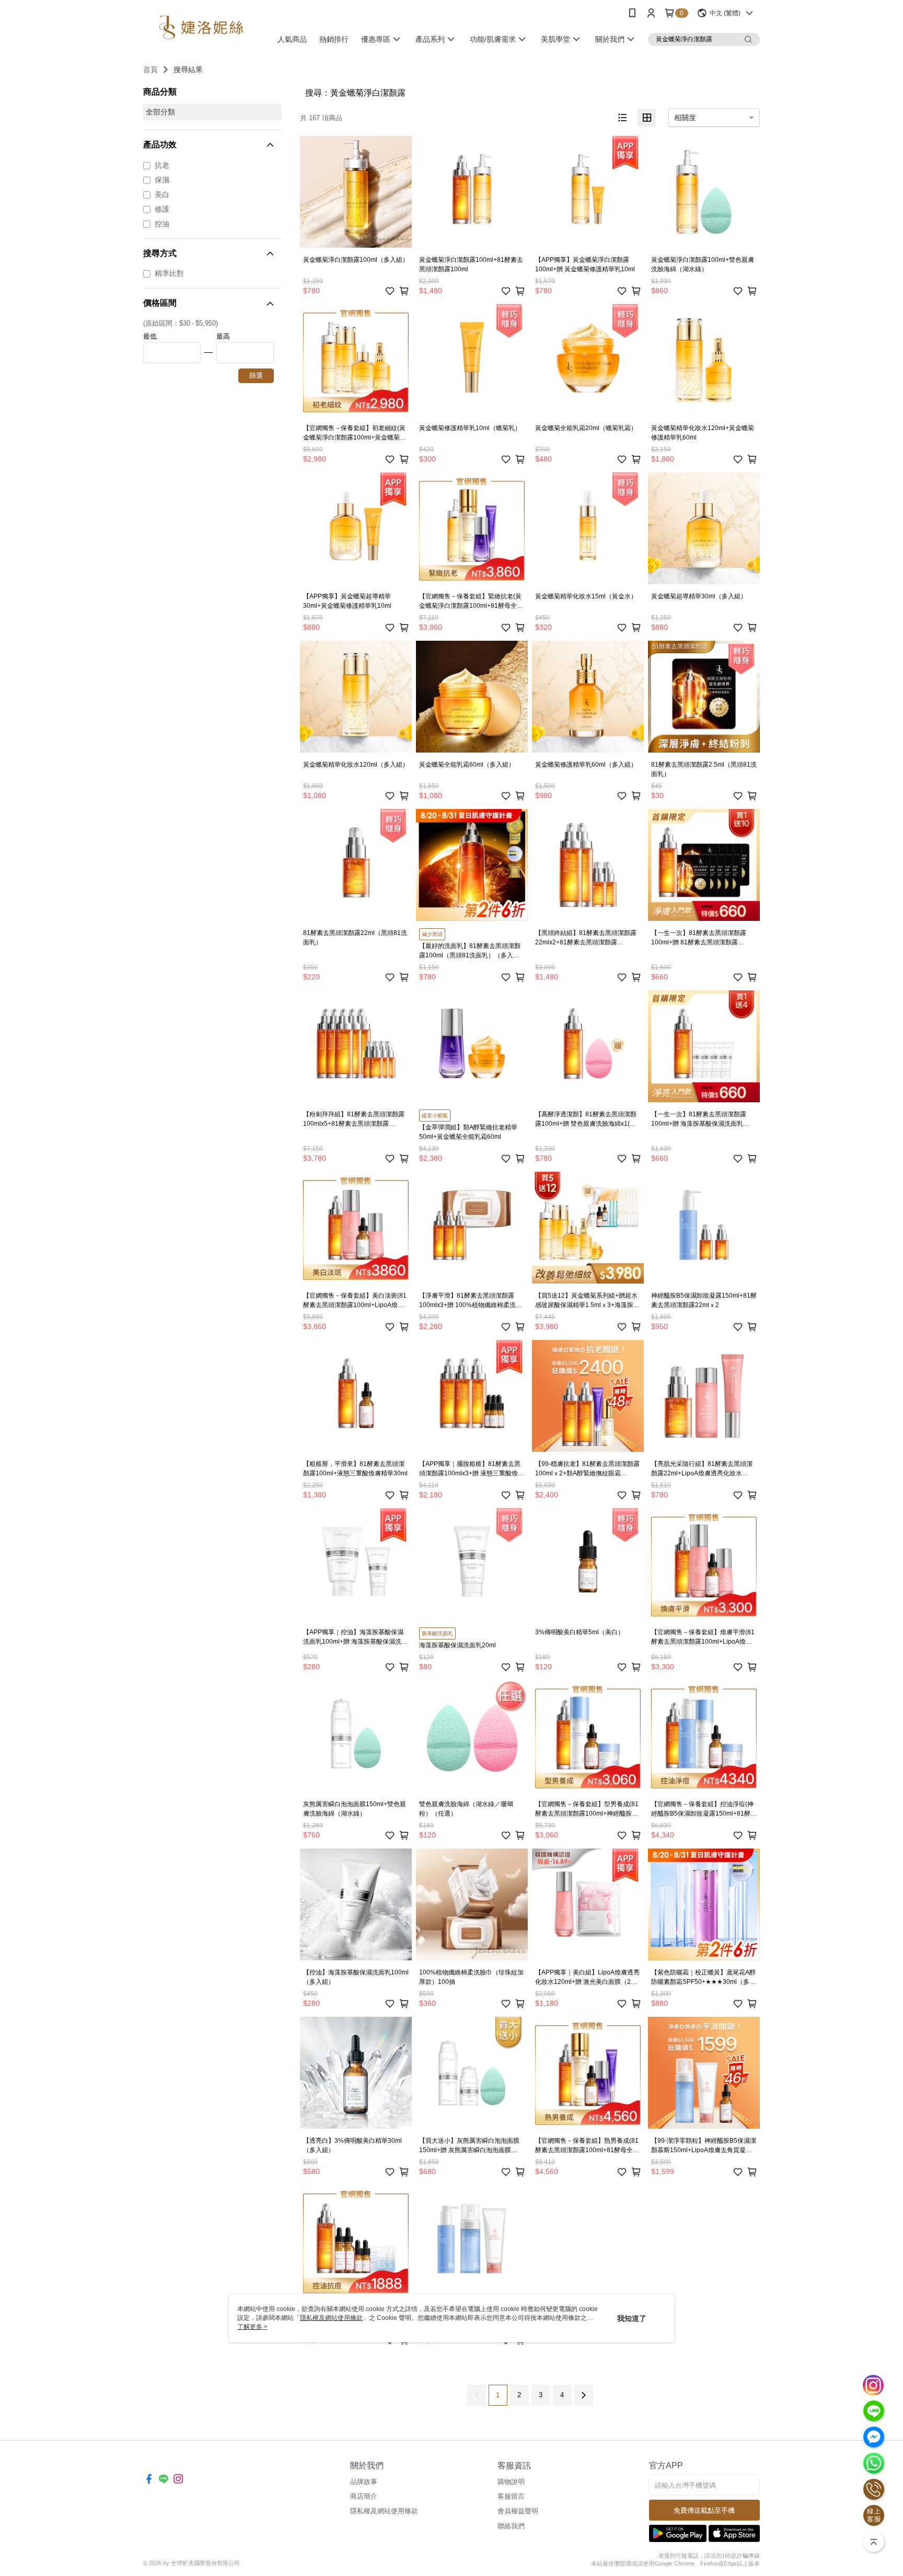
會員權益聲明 (518, 2511)
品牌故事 (364, 2482)
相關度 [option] (685, 118)
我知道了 (632, 2318)
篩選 (256, 376)
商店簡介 (364, 2496)
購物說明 (511, 2482)
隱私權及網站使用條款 (384, 2511)
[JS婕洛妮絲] (201, 27)
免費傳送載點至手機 (704, 2510)
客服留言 (511, 2496)
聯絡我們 (511, 2526)
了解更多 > (252, 2327)
